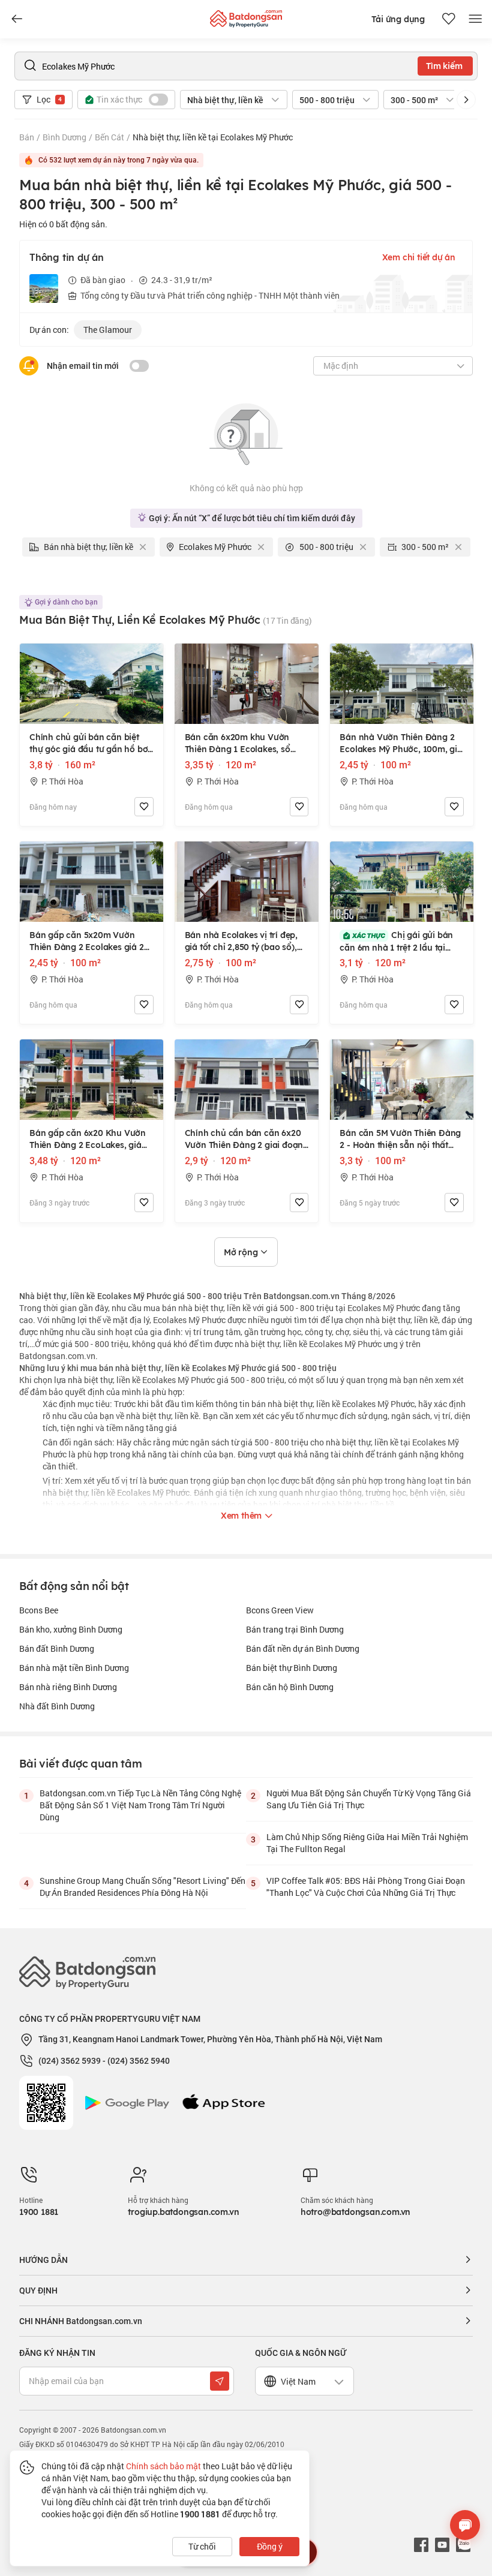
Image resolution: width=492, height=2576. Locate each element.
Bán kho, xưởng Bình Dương (71, 1629)
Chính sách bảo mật (163, 2466)
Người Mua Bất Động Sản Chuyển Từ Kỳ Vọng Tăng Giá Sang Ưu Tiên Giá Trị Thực (369, 1799)
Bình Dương (64, 137)
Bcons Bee (39, 1610)
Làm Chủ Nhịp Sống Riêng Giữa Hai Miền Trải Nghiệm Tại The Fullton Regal (367, 1843)
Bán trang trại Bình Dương (295, 1629)
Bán (27, 137)
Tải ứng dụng (398, 19)
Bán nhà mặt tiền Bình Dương (74, 1668)
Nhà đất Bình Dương (57, 1706)
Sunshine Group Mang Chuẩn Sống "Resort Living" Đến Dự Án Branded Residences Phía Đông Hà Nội (142, 1887)
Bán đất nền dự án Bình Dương (303, 1648)
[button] (466, 100)
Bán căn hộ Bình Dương (290, 1687)
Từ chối (202, 2546)
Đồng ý (270, 2546)
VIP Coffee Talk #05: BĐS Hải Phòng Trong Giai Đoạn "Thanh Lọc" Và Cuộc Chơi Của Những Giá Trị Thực (366, 1887)
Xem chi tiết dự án (419, 257)
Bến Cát (109, 137)
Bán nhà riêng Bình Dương (68, 1687)
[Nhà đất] (246, 16)
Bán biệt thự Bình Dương (292, 1668)
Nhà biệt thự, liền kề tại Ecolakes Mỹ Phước (213, 137)
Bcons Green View (280, 1610)
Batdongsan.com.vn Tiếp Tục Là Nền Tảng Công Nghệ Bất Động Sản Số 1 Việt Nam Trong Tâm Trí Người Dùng (140, 1805)
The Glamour (108, 330)
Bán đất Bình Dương (57, 1648)
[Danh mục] (17, 19)
